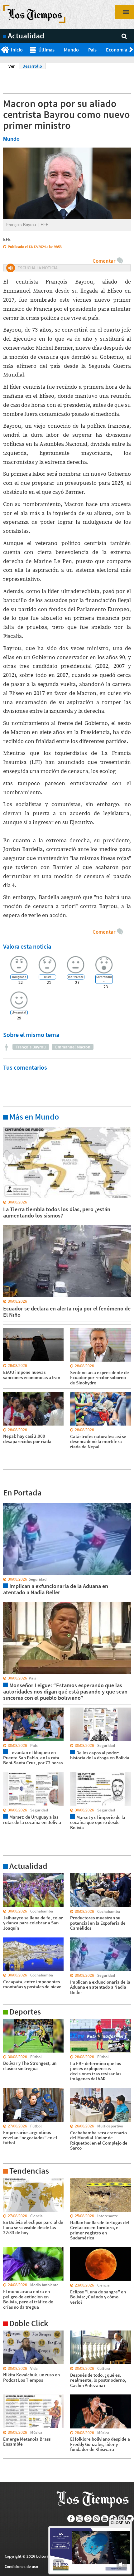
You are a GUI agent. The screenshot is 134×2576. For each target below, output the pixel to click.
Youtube (105, 2519)
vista (8, 1503)
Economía (117, 50)
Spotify (130, 2519)
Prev (2, 50)
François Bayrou (31, 1047)
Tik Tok (113, 2519)
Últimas (46, 50)
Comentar (104, 261)
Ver (13, 66)
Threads (122, 2519)
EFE (7, 239)
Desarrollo (32, 66)
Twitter (80, 2519)
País (92, 50)
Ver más (11, 1127)
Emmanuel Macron (73, 1047)
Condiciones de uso (21, 2566)
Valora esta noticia (27, 946)
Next (132, 50)
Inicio (17, 50)
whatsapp (88, 2519)
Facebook (71, 2519)
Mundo (71, 50)
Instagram (96, 2519)
